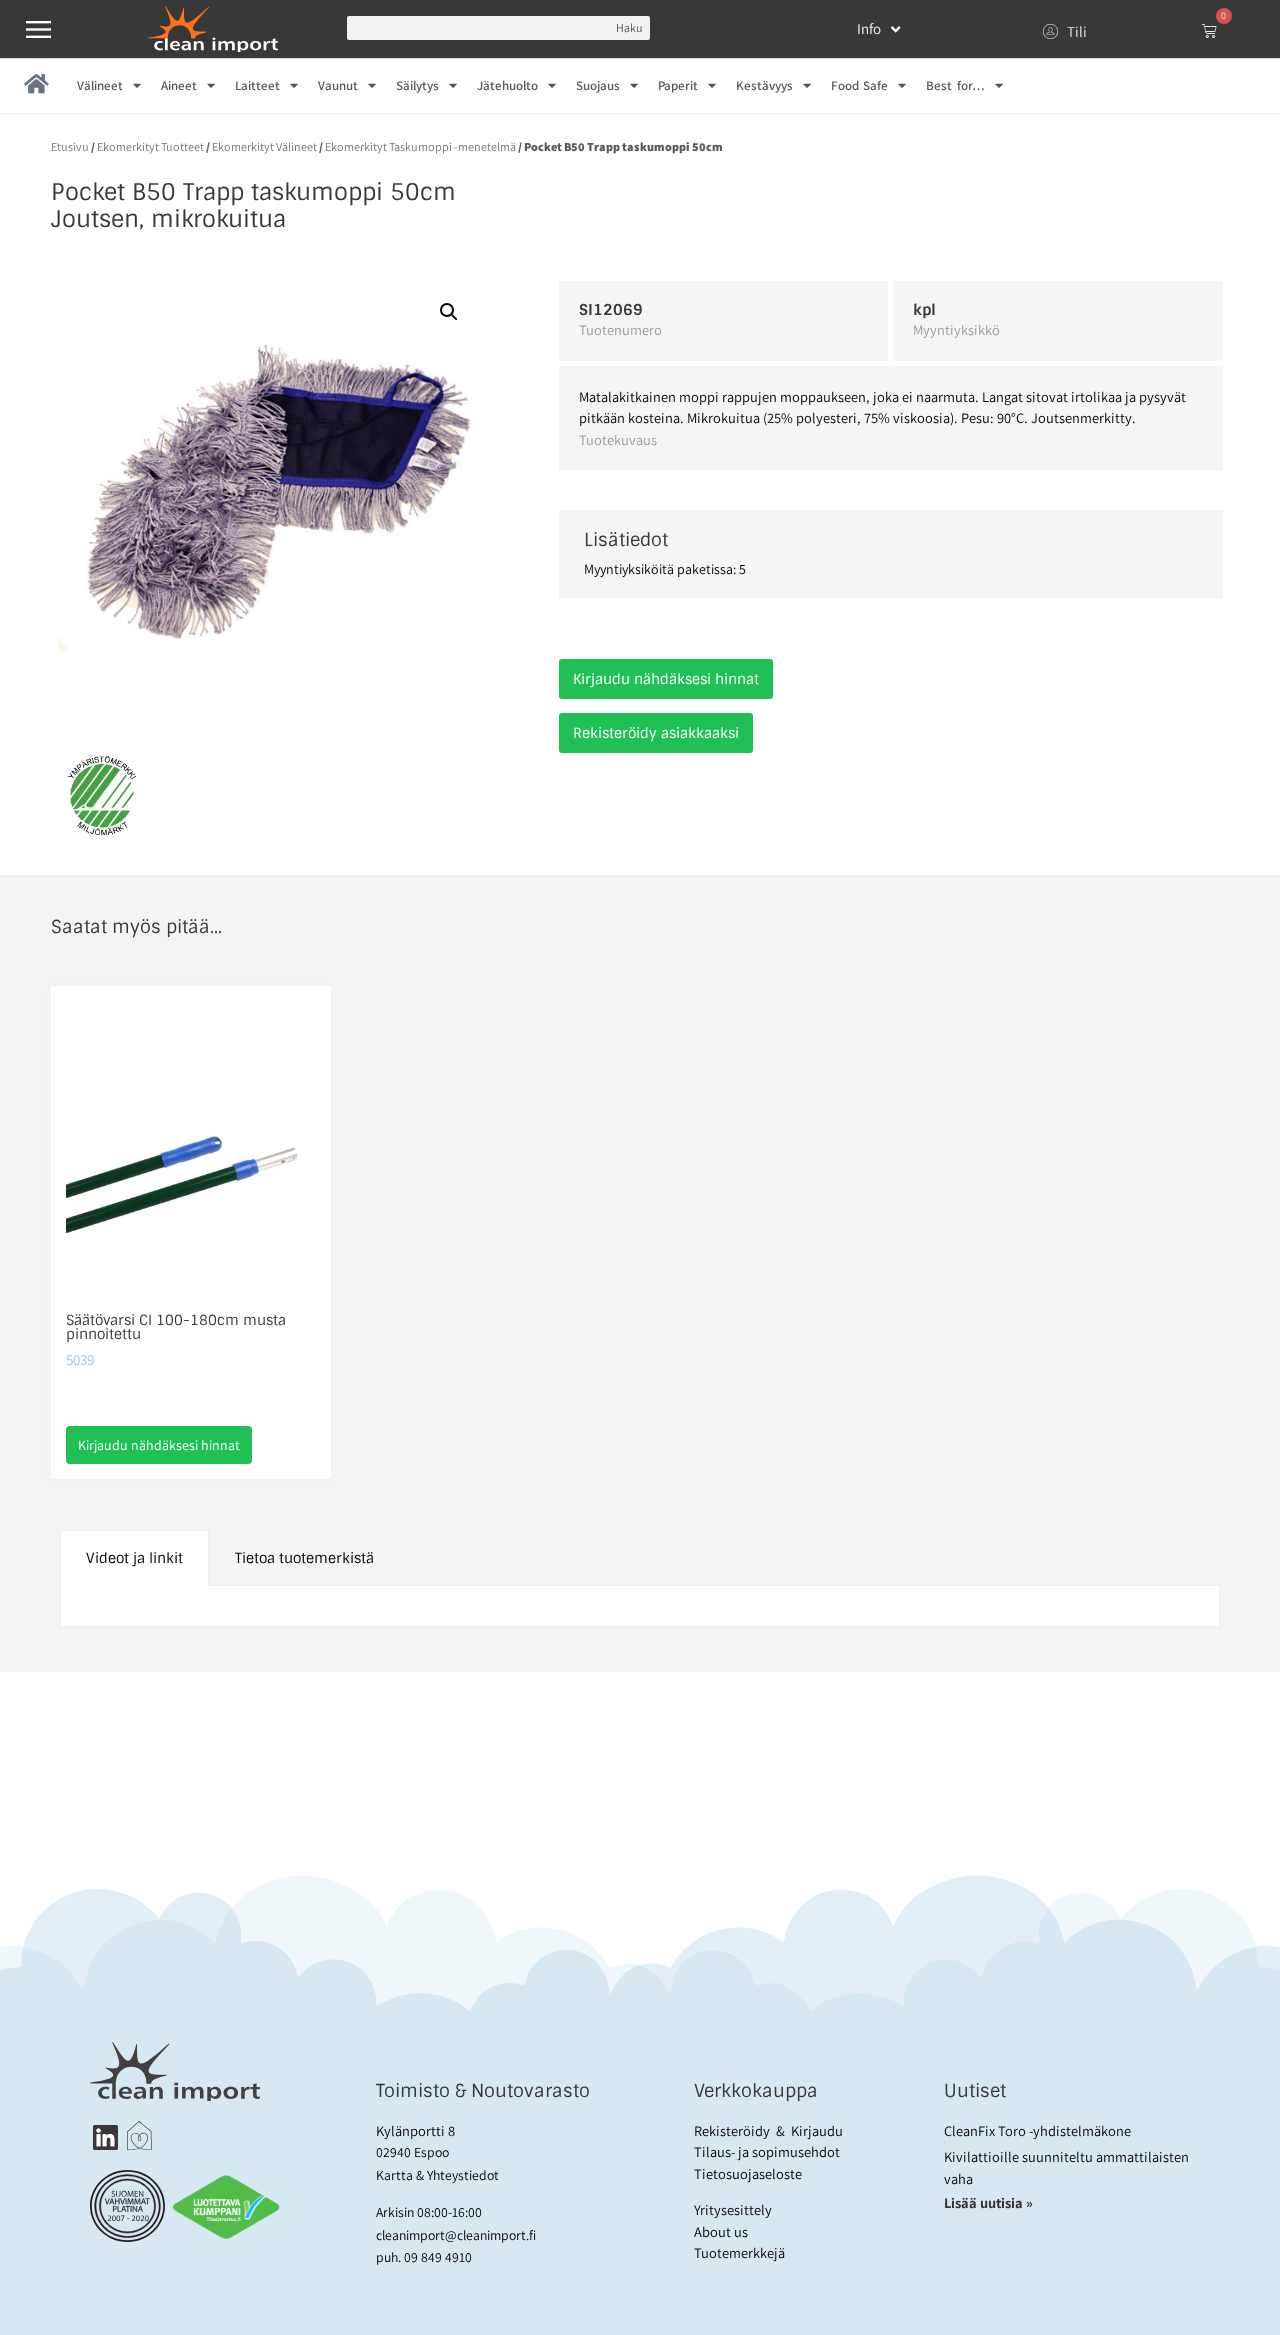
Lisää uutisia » (990, 2202)
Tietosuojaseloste (748, 2173)
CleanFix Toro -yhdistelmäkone (1037, 2130)
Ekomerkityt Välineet (264, 146)
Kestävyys (764, 85)
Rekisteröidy (732, 2130)
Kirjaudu (817, 2130)
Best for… (955, 85)
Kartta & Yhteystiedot (437, 2175)
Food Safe (859, 85)
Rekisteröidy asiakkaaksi (656, 733)
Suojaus (598, 85)
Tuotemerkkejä (739, 2252)
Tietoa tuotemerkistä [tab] (304, 1558)
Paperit (678, 85)
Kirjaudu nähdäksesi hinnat (666, 679)
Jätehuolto (507, 85)
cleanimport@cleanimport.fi (456, 2235)
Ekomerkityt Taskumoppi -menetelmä (420, 146)
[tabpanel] (640, 1606)
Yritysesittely (733, 2209)
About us (721, 2231)
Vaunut (338, 85)
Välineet (100, 85)
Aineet (179, 85)
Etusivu (70, 146)
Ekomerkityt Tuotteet (150, 146)
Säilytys (417, 85)
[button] (449, 312)
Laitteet (257, 85)
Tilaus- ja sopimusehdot (767, 2151)
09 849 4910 (438, 2257)
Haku (629, 27)
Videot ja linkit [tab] (134, 1558)
